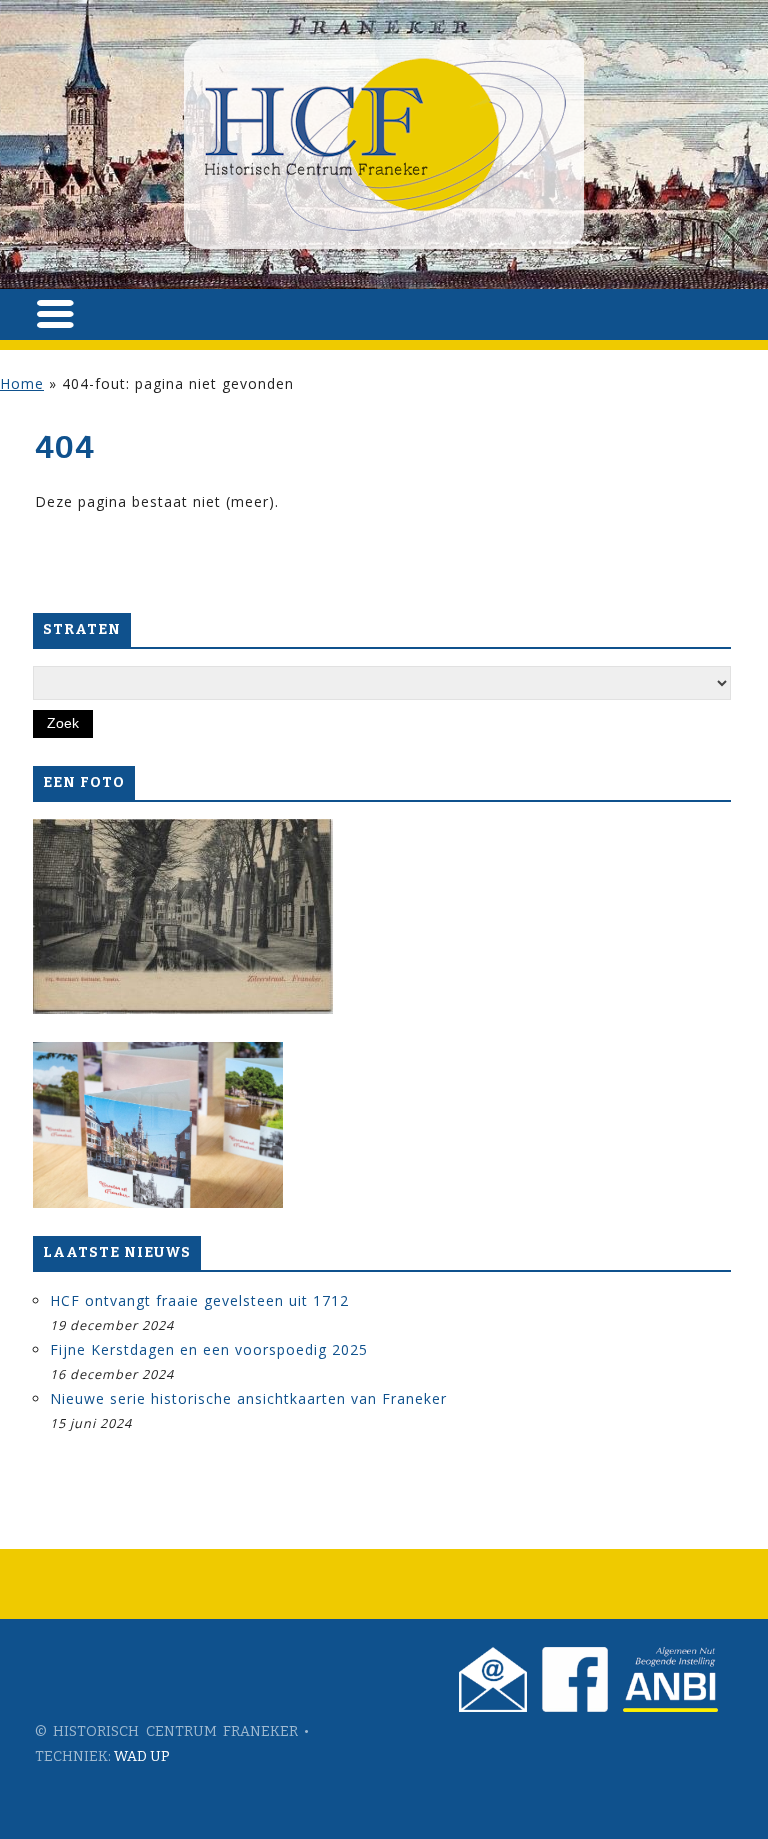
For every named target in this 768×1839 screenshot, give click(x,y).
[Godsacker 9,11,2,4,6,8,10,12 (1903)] (183, 916)
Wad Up (142, 1756)
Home (22, 383)
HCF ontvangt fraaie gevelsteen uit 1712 (199, 1300)
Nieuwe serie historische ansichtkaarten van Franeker (248, 1398)
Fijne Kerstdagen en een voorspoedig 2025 (209, 1349)
